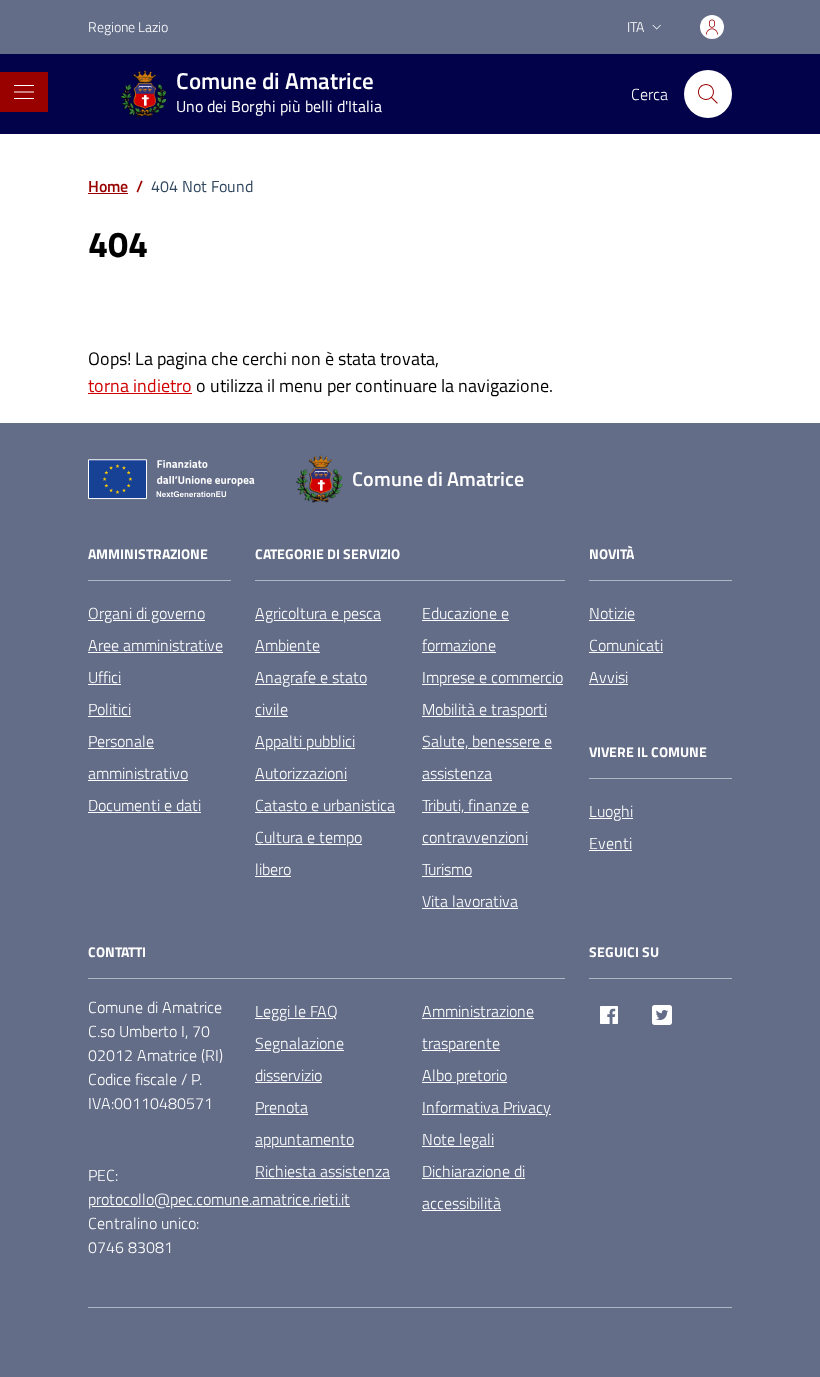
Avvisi (608, 677)
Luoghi (611, 811)
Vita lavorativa (470, 901)
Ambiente (287, 645)
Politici (109, 709)
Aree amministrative (155, 645)
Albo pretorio (464, 1075)
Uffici (104, 677)
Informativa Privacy (486, 1107)
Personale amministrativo (138, 757)
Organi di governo (146, 613)
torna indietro (140, 385)
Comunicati (626, 645)
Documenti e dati (144, 805)
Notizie (612, 613)
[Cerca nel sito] (708, 94)
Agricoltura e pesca (318, 613)
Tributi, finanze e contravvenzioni (475, 821)
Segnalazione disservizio (299, 1059)
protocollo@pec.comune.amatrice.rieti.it (219, 1199)
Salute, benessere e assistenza (487, 757)
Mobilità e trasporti (484, 709)
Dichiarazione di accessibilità (473, 1187)
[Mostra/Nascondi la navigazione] (24, 92)
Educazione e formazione (465, 629)
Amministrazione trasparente (478, 1027)
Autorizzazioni (301, 773)
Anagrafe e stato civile (311, 693)
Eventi (610, 843)
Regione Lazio (128, 26)
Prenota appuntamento (304, 1123)
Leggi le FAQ (296, 1011)
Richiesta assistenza (322, 1171)
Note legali (458, 1139)
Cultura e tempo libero (308, 853)
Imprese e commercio (492, 677)
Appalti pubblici (305, 741)
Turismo (447, 869)
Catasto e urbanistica (325, 805)
